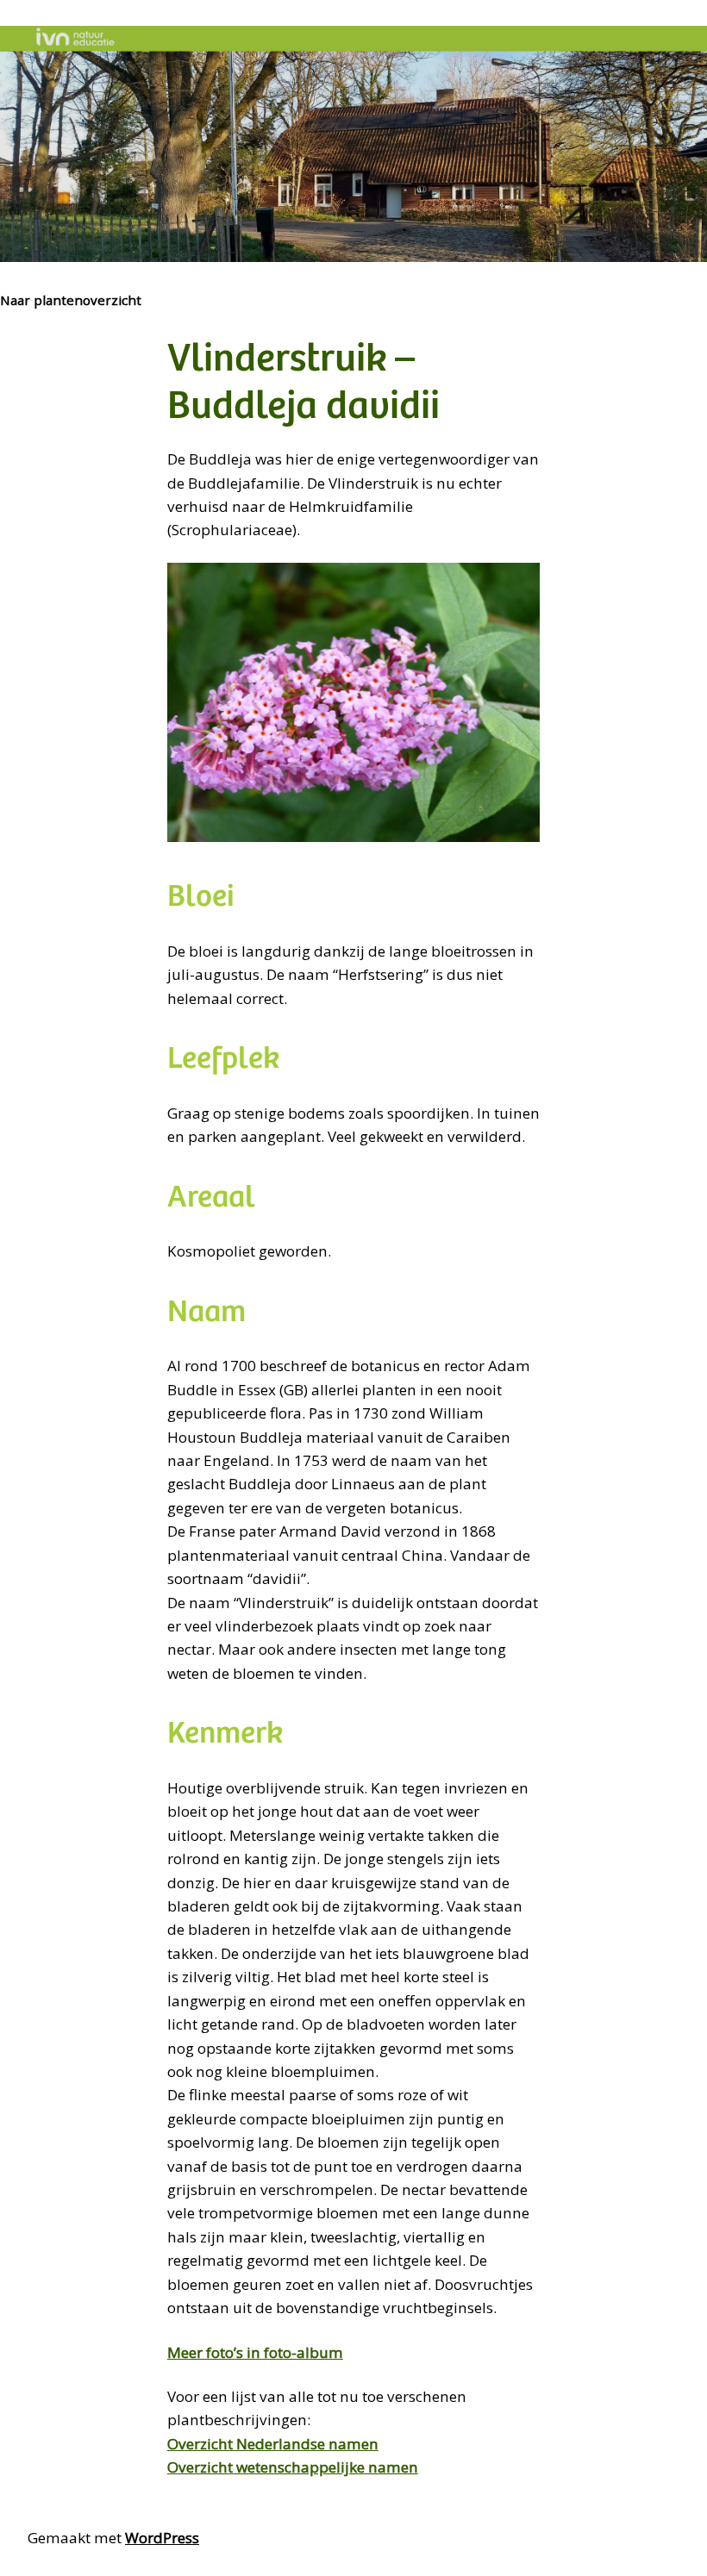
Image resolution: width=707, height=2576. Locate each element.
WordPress (162, 2538)
